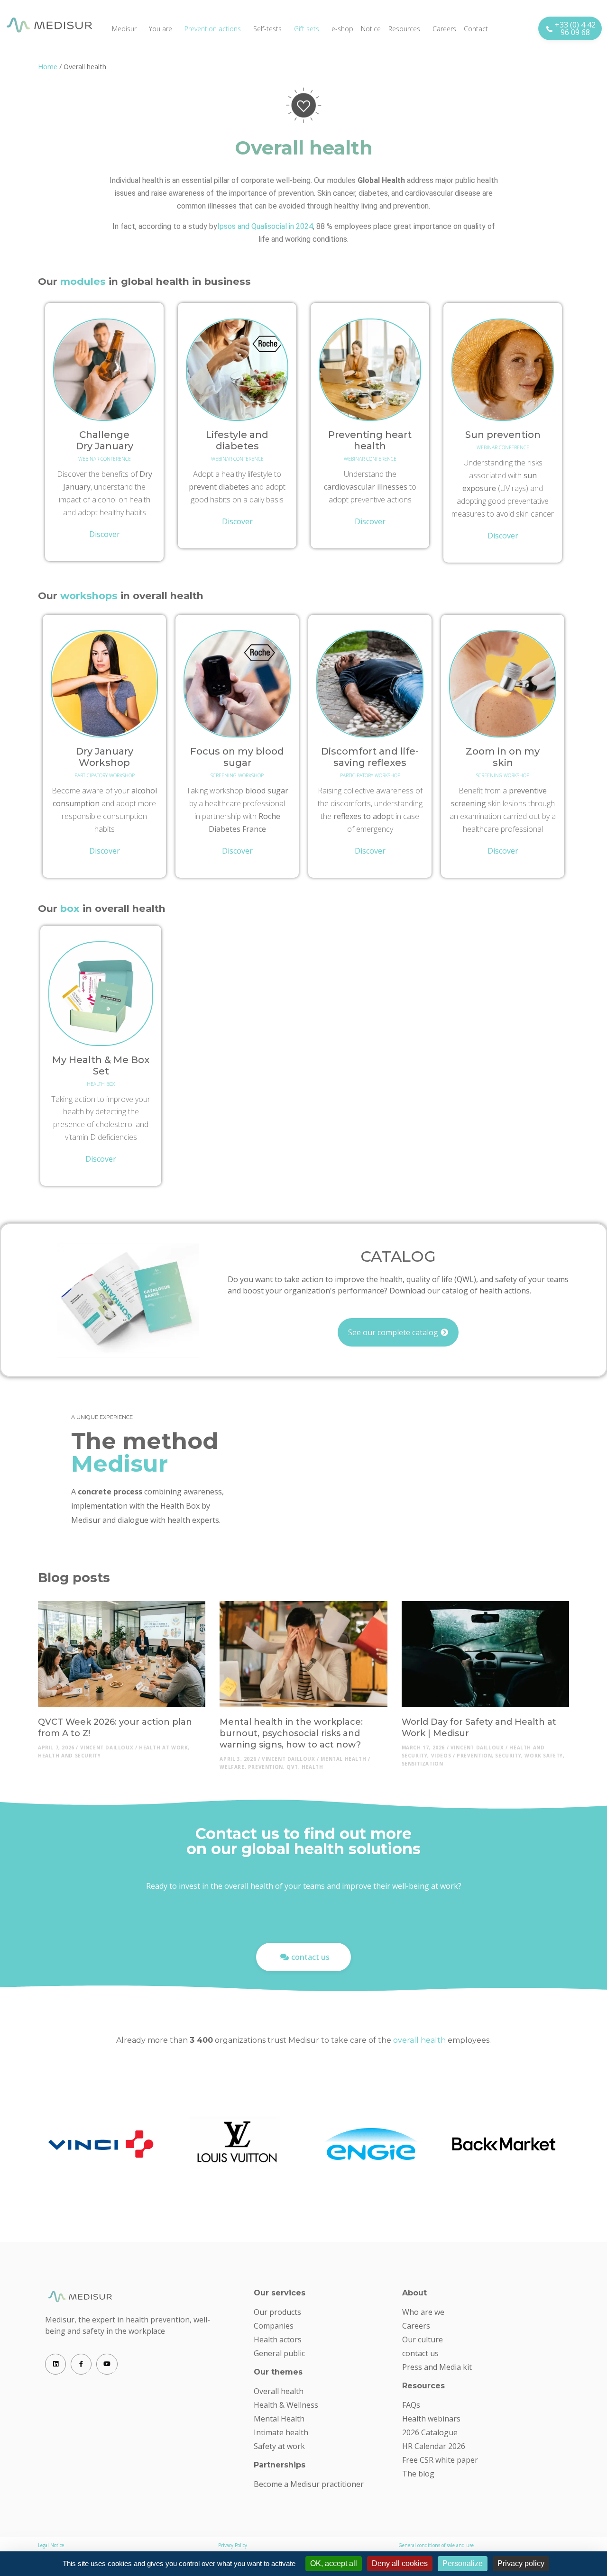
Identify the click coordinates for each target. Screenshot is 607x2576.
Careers (444, 29)
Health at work (163, 1748)
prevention (266, 1767)
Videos (441, 1756)
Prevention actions (213, 29)
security (508, 1756)
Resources (404, 29)
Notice (371, 29)
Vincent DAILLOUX (107, 1748)
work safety (544, 1756)
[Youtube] (107, 2364)
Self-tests (267, 29)
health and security (69, 1756)
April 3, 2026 (238, 1759)
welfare (232, 1767)
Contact (476, 29)
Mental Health (343, 1759)
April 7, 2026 (56, 1748)
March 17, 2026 (423, 1748)
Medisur (124, 29)
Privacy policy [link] (521, 2563)
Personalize (463, 2563)
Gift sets (307, 29)
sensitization (423, 1764)
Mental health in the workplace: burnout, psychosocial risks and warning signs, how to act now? (291, 1733)
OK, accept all (334, 2563)
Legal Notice (51, 2545)
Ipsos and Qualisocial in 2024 (265, 226)
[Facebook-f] (81, 2364)
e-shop (342, 29)
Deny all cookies (400, 2563)
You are (161, 29)
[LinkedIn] (55, 2364)
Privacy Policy (233, 2545)
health (313, 1767)
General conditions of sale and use (436, 2545)
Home (48, 67)
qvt (292, 1767)
